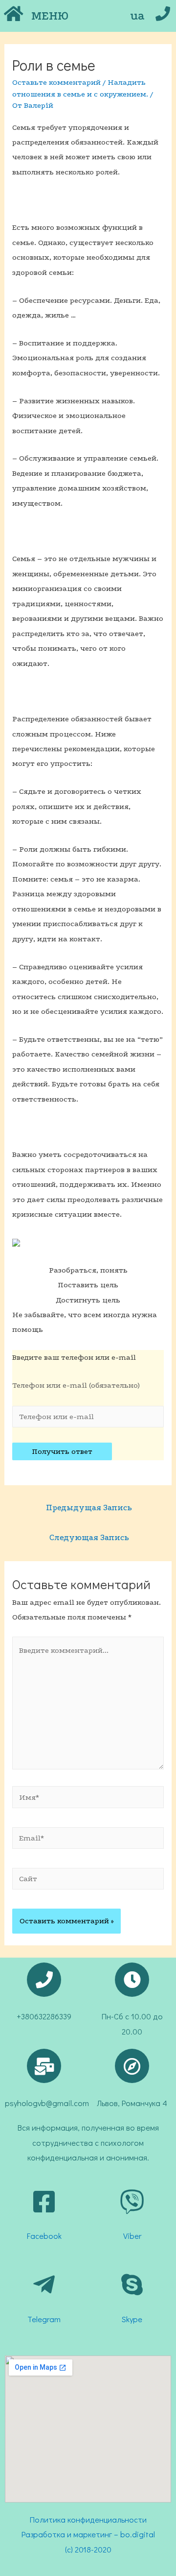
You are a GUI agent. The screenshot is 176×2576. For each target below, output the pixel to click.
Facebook (44, 2236)
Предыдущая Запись (89, 1508)
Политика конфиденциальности (88, 2519)
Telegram (44, 2319)
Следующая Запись (89, 1537)
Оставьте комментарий (56, 82)
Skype (132, 2319)
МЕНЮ (50, 16)
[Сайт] (88, 1881)
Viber (132, 2236)
